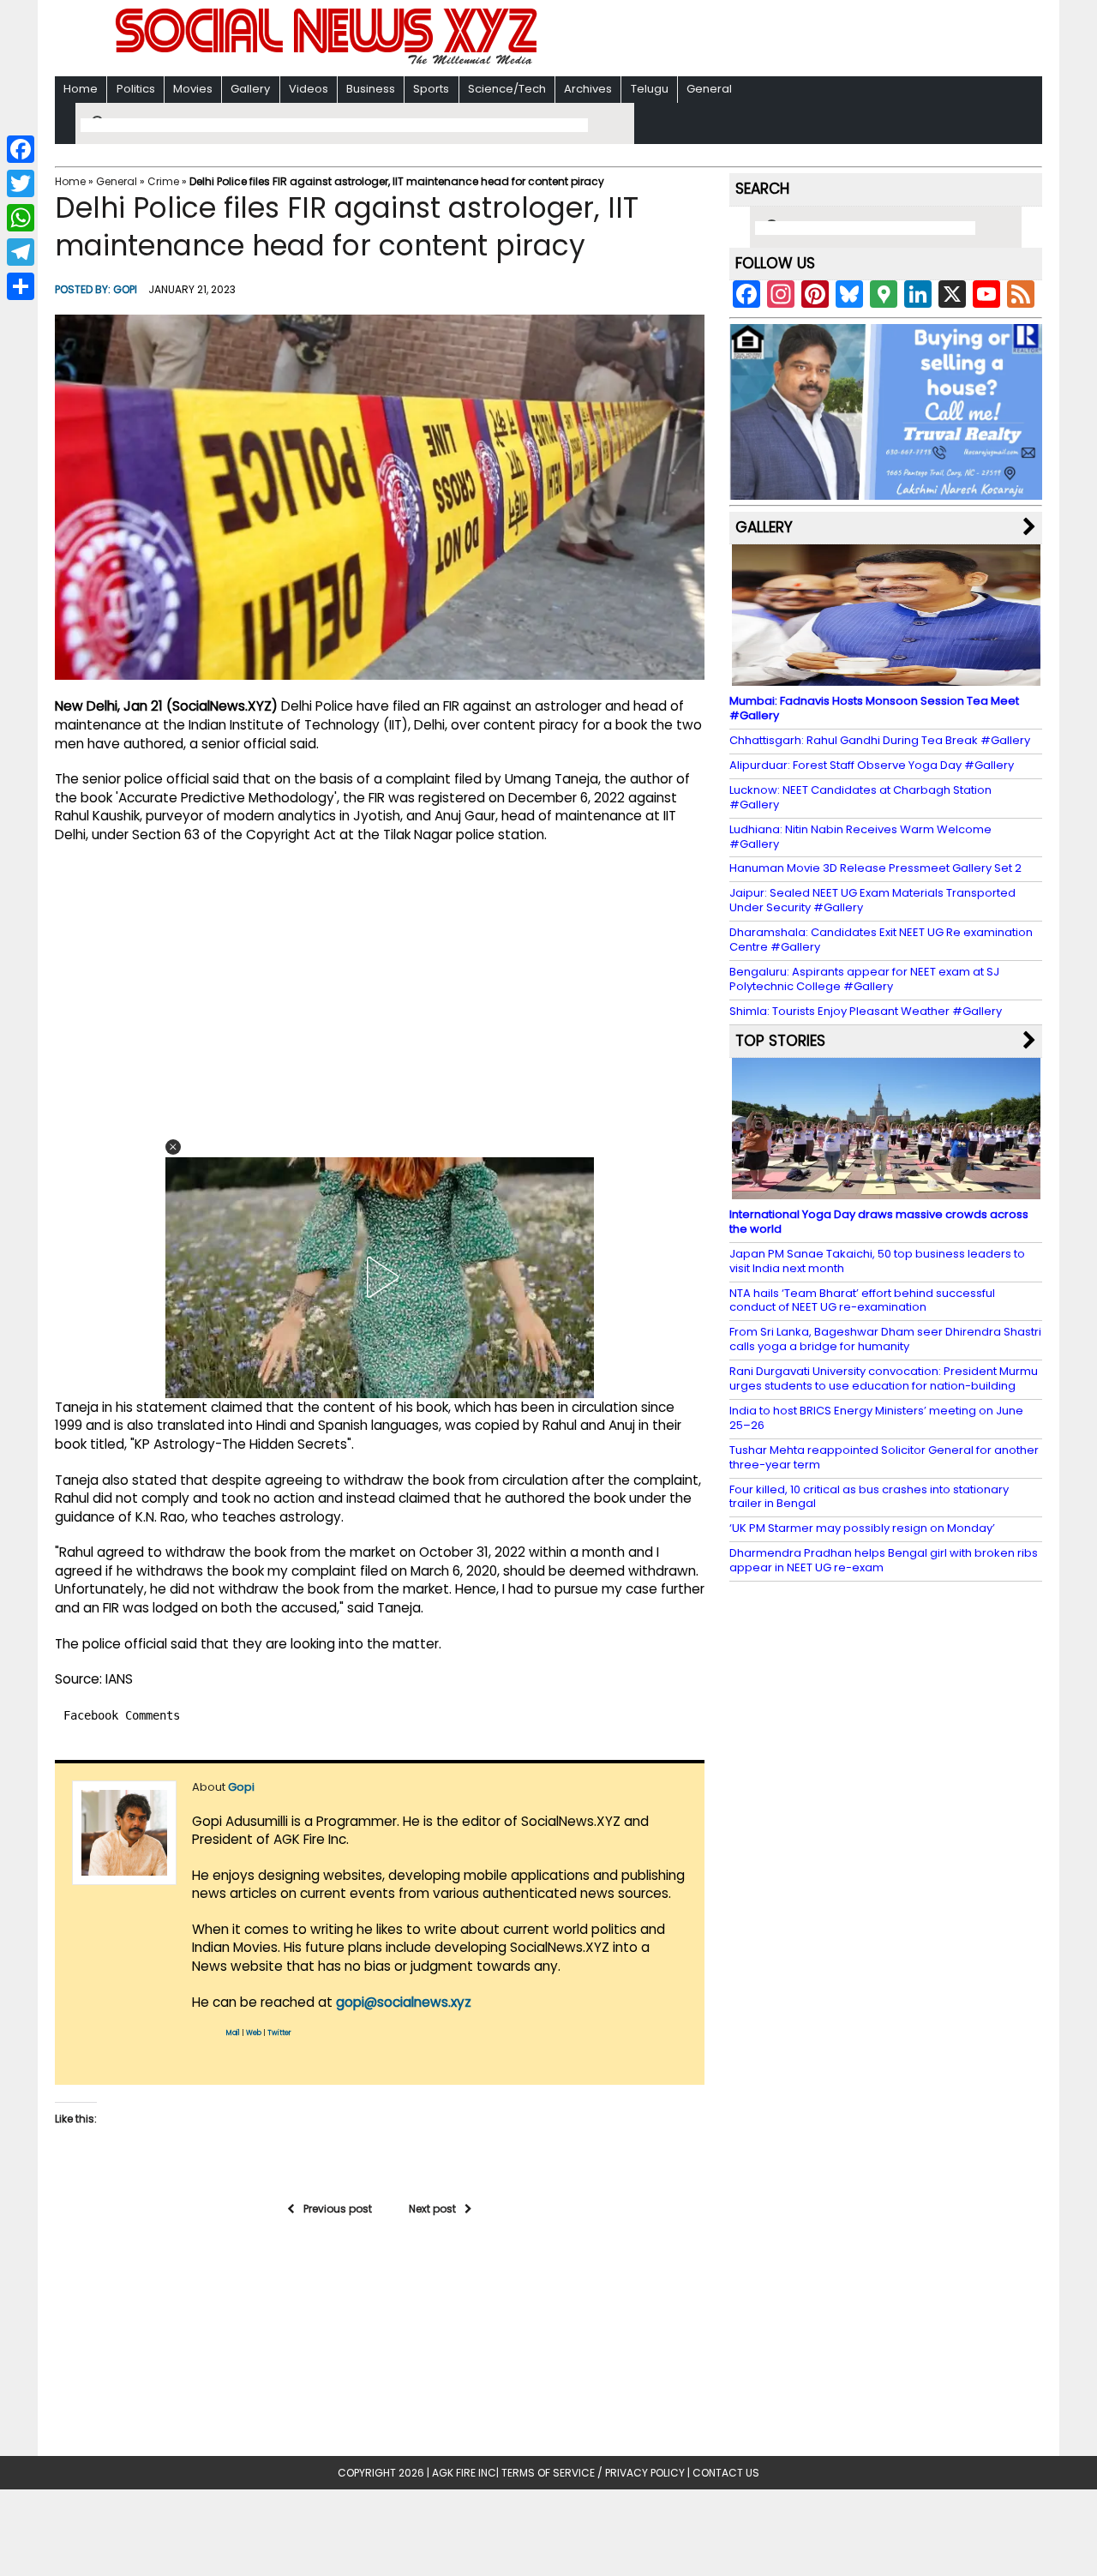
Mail (233, 2033)
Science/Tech (507, 89)
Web (254, 2033)
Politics (136, 89)
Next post (432, 2209)
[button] (173, 1147)
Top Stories (780, 1041)
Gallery (250, 89)
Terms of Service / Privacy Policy (593, 2473)
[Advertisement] (770, 40)
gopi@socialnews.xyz (404, 2002)
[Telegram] (21, 252)
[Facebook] (21, 149)
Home (81, 89)
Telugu (650, 89)
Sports (431, 89)
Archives (588, 89)
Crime (163, 181)
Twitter (279, 2033)
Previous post (338, 2209)
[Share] (21, 286)
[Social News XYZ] (328, 61)
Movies (193, 89)
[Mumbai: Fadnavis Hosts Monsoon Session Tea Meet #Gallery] (886, 678)
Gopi (125, 289)
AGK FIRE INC (464, 2473)
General (709, 89)
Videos (309, 89)
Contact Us (726, 2473)
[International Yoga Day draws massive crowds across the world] (886, 1191)
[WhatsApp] (21, 218)
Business (371, 89)
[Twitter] (21, 183)
